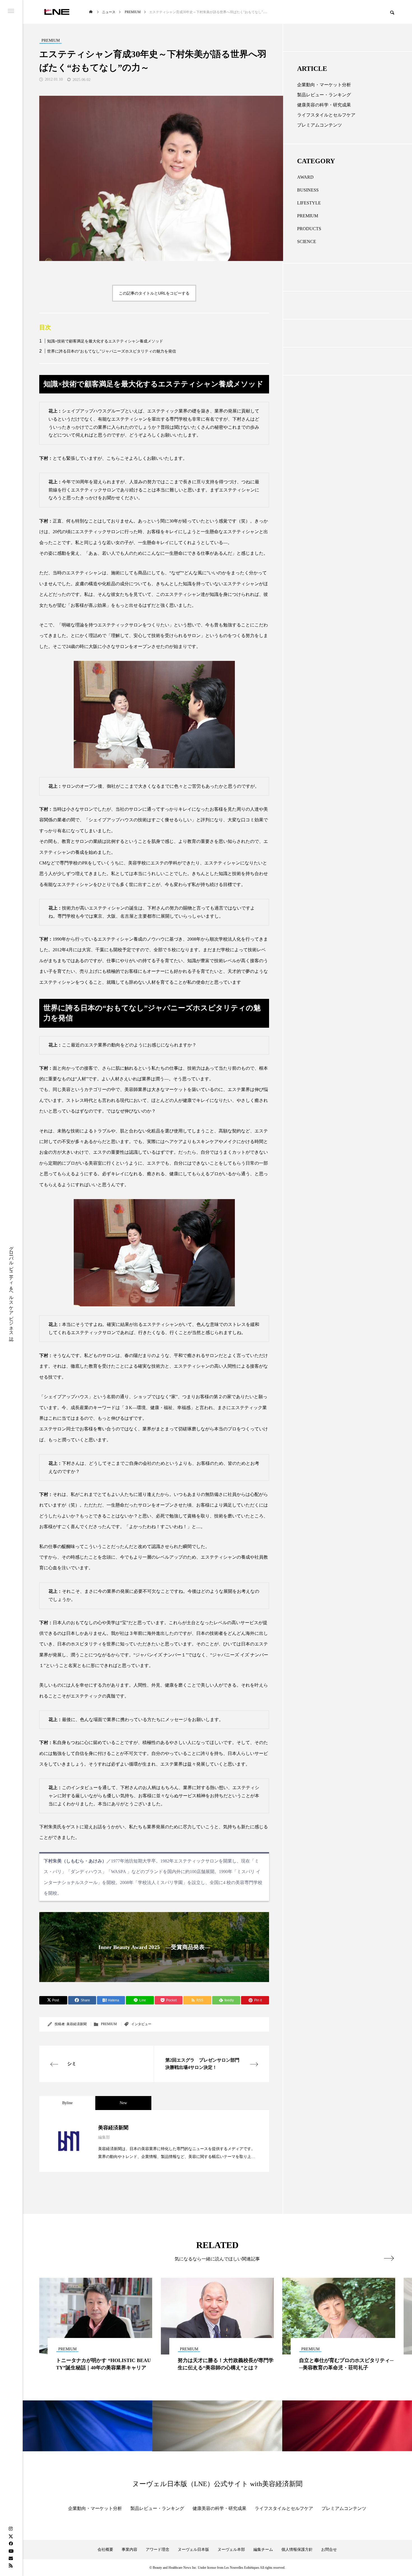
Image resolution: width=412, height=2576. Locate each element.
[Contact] (11, 2558)
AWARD (305, 177)
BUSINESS (308, 190)
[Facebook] (11, 2544)
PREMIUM (109, 2024)
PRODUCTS (309, 229)
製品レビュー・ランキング (324, 95)
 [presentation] (389, 2258)
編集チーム (263, 2550)
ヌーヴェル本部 (231, 2550)
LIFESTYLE (309, 203)
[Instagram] (11, 2529)
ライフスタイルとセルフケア (326, 115)
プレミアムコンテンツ (320, 125)
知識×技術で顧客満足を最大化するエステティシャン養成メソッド (105, 341)
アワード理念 (158, 2550)
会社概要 (105, 2550)
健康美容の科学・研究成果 (324, 105)
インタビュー (141, 2024)
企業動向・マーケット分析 (324, 85)
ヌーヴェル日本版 (193, 2550)
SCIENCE (307, 242)
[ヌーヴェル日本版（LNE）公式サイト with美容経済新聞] (56, 12)
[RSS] (11, 2565)
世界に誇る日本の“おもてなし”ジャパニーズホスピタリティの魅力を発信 (112, 351)
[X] (11, 2536)
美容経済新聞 (77, 2024)
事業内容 (129, 2550)
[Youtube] (11, 2551)
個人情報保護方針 (297, 2550)
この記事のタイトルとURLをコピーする (154, 293)
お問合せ (329, 2550)
